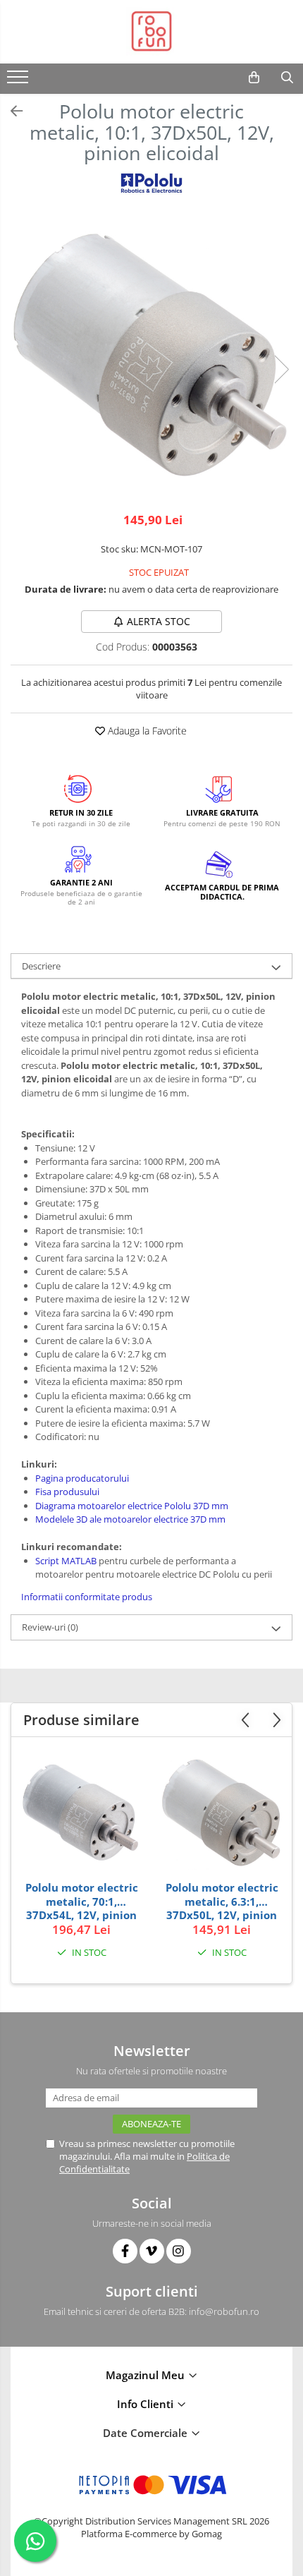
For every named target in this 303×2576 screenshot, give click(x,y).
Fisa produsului (67, 1492)
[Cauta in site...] (287, 78)
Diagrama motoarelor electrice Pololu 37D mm (132, 1506)
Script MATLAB (66, 1561)
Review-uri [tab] (50, 1627)
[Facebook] (125, 2251)
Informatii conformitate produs (87, 1597)
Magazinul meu (147, 2375)
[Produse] (19, 81)
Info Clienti (147, 2404)
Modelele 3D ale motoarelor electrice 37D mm (130, 1519)
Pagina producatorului (82, 1478)
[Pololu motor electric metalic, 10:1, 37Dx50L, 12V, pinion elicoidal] (151, 355)
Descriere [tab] (41, 966)
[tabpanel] (151, 355)
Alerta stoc (159, 621)
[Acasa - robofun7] (151, 32)
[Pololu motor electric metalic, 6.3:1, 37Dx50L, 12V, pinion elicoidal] (222, 1812)
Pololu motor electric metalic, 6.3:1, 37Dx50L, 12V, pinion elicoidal (222, 1901)
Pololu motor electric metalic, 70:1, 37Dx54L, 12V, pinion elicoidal (82, 1901)
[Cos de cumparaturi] (254, 78)
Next (281, 369)
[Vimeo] (152, 2251)
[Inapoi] (11, 111)
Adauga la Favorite (146, 731)
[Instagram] (179, 2251)
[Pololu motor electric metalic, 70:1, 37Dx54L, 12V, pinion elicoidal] (81, 1813)
